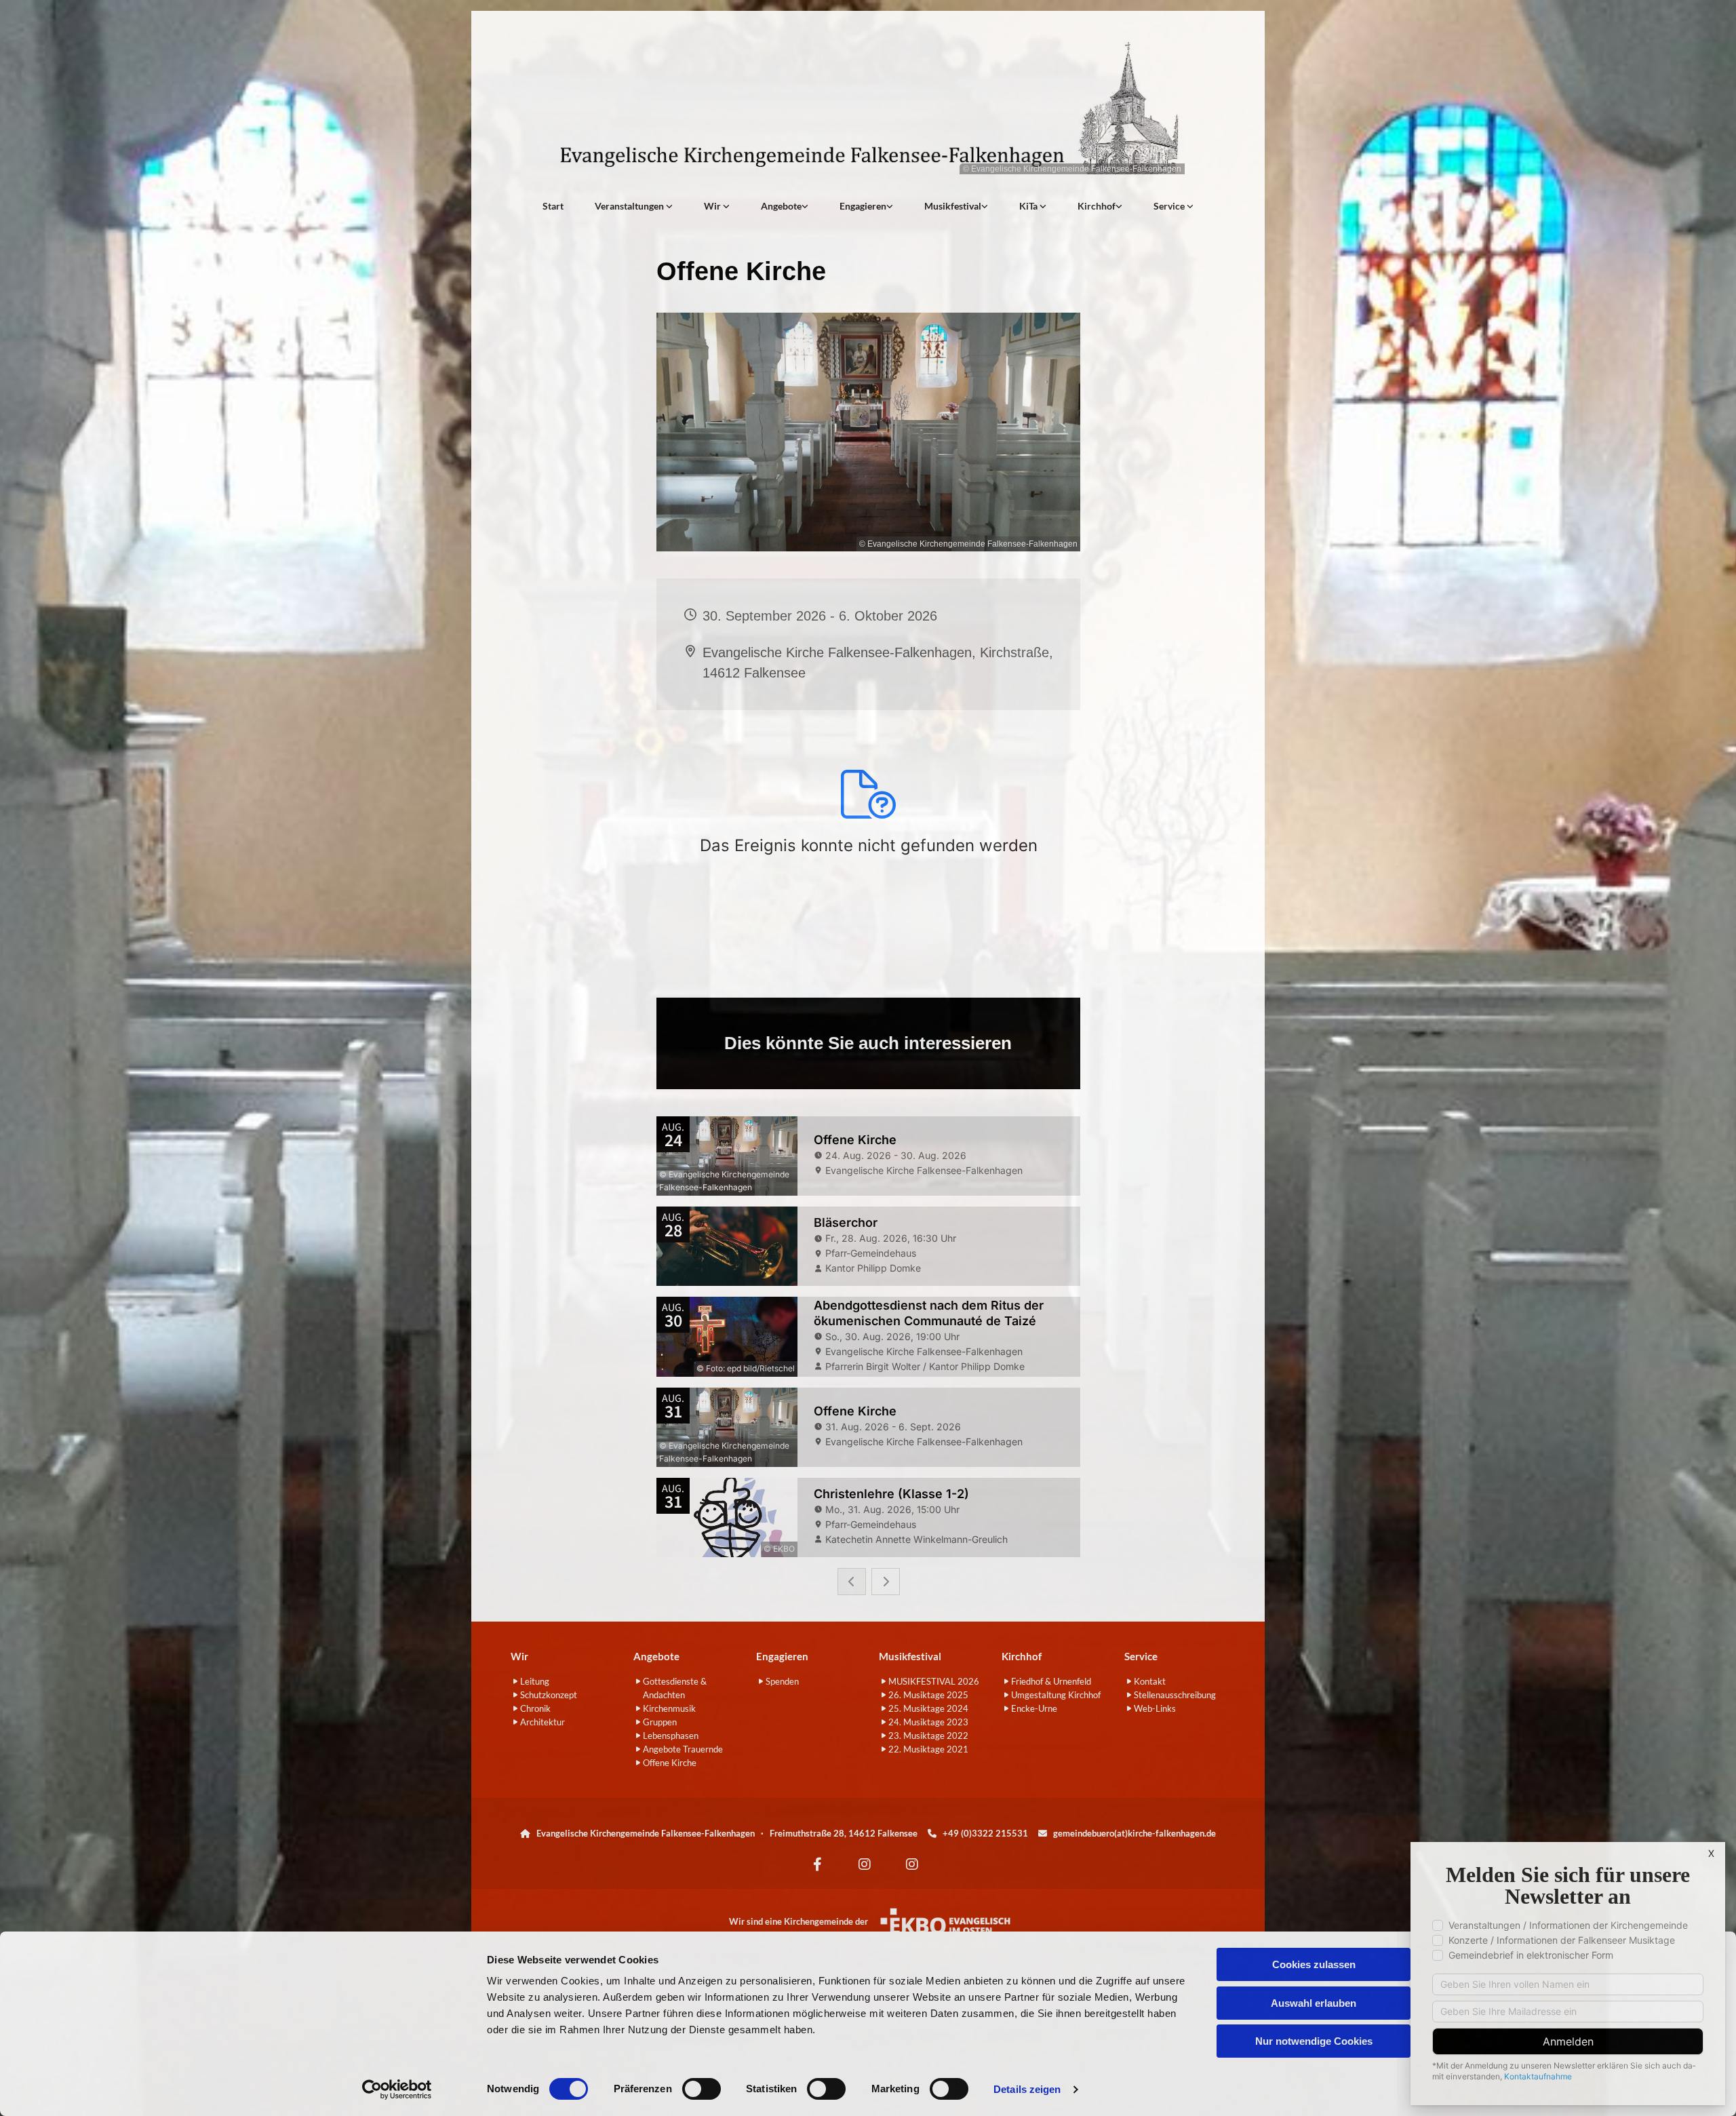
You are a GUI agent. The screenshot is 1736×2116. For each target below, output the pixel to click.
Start (553, 206)
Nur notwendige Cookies (1314, 2041)
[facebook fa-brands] (817, 1864)
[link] (634, 206)
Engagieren (863, 206)
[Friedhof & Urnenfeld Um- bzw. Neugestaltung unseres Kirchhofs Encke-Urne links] (1119, 206)
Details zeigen (1027, 2089)
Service (1170, 206)
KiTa (1029, 206)
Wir (713, 206)
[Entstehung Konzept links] (1043, 206)
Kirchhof (1097, 206)
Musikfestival (953, 206)
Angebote (781, 206)
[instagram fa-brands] (865, 1864)
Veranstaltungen (630, 206)
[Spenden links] (890, 206)
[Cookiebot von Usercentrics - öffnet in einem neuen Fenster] (397, 2090)
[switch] (702, 2089)
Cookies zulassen (1314, 1964)
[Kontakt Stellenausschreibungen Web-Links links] (1190, 206)
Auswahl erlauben (1314, 2003)
